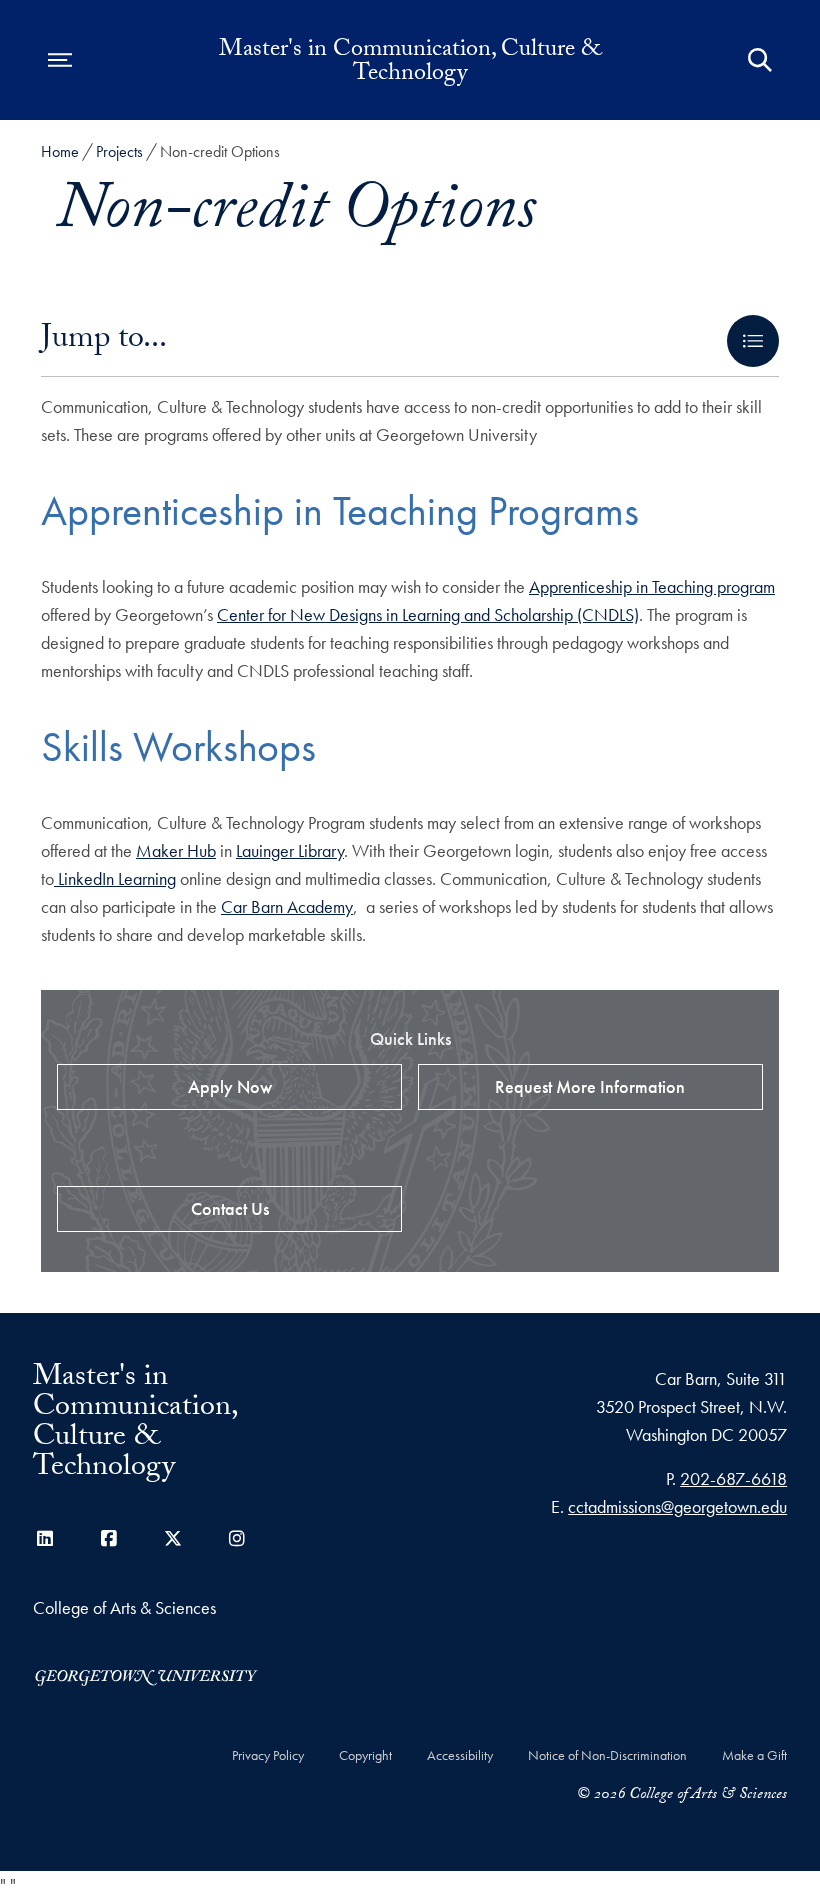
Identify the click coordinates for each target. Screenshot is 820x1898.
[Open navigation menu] (60, 60)
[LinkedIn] (45, 1538)
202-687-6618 (733, 1478)
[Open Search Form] (760, 60)
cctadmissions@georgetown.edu (677, 1506)
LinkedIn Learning (115, 878)
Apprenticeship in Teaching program (652, 586)
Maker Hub (176, 850)
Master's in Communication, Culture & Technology (410, 64)
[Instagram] (237, 1538)
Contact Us (230, 1208)
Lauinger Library (290, 850)
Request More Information (590, 1086)
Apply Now (230, 1086)
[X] (173, 1538)
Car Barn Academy (287, 906)
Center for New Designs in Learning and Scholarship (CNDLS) (428, 614)
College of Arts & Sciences (124, 1607)
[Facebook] (109, 1538)
